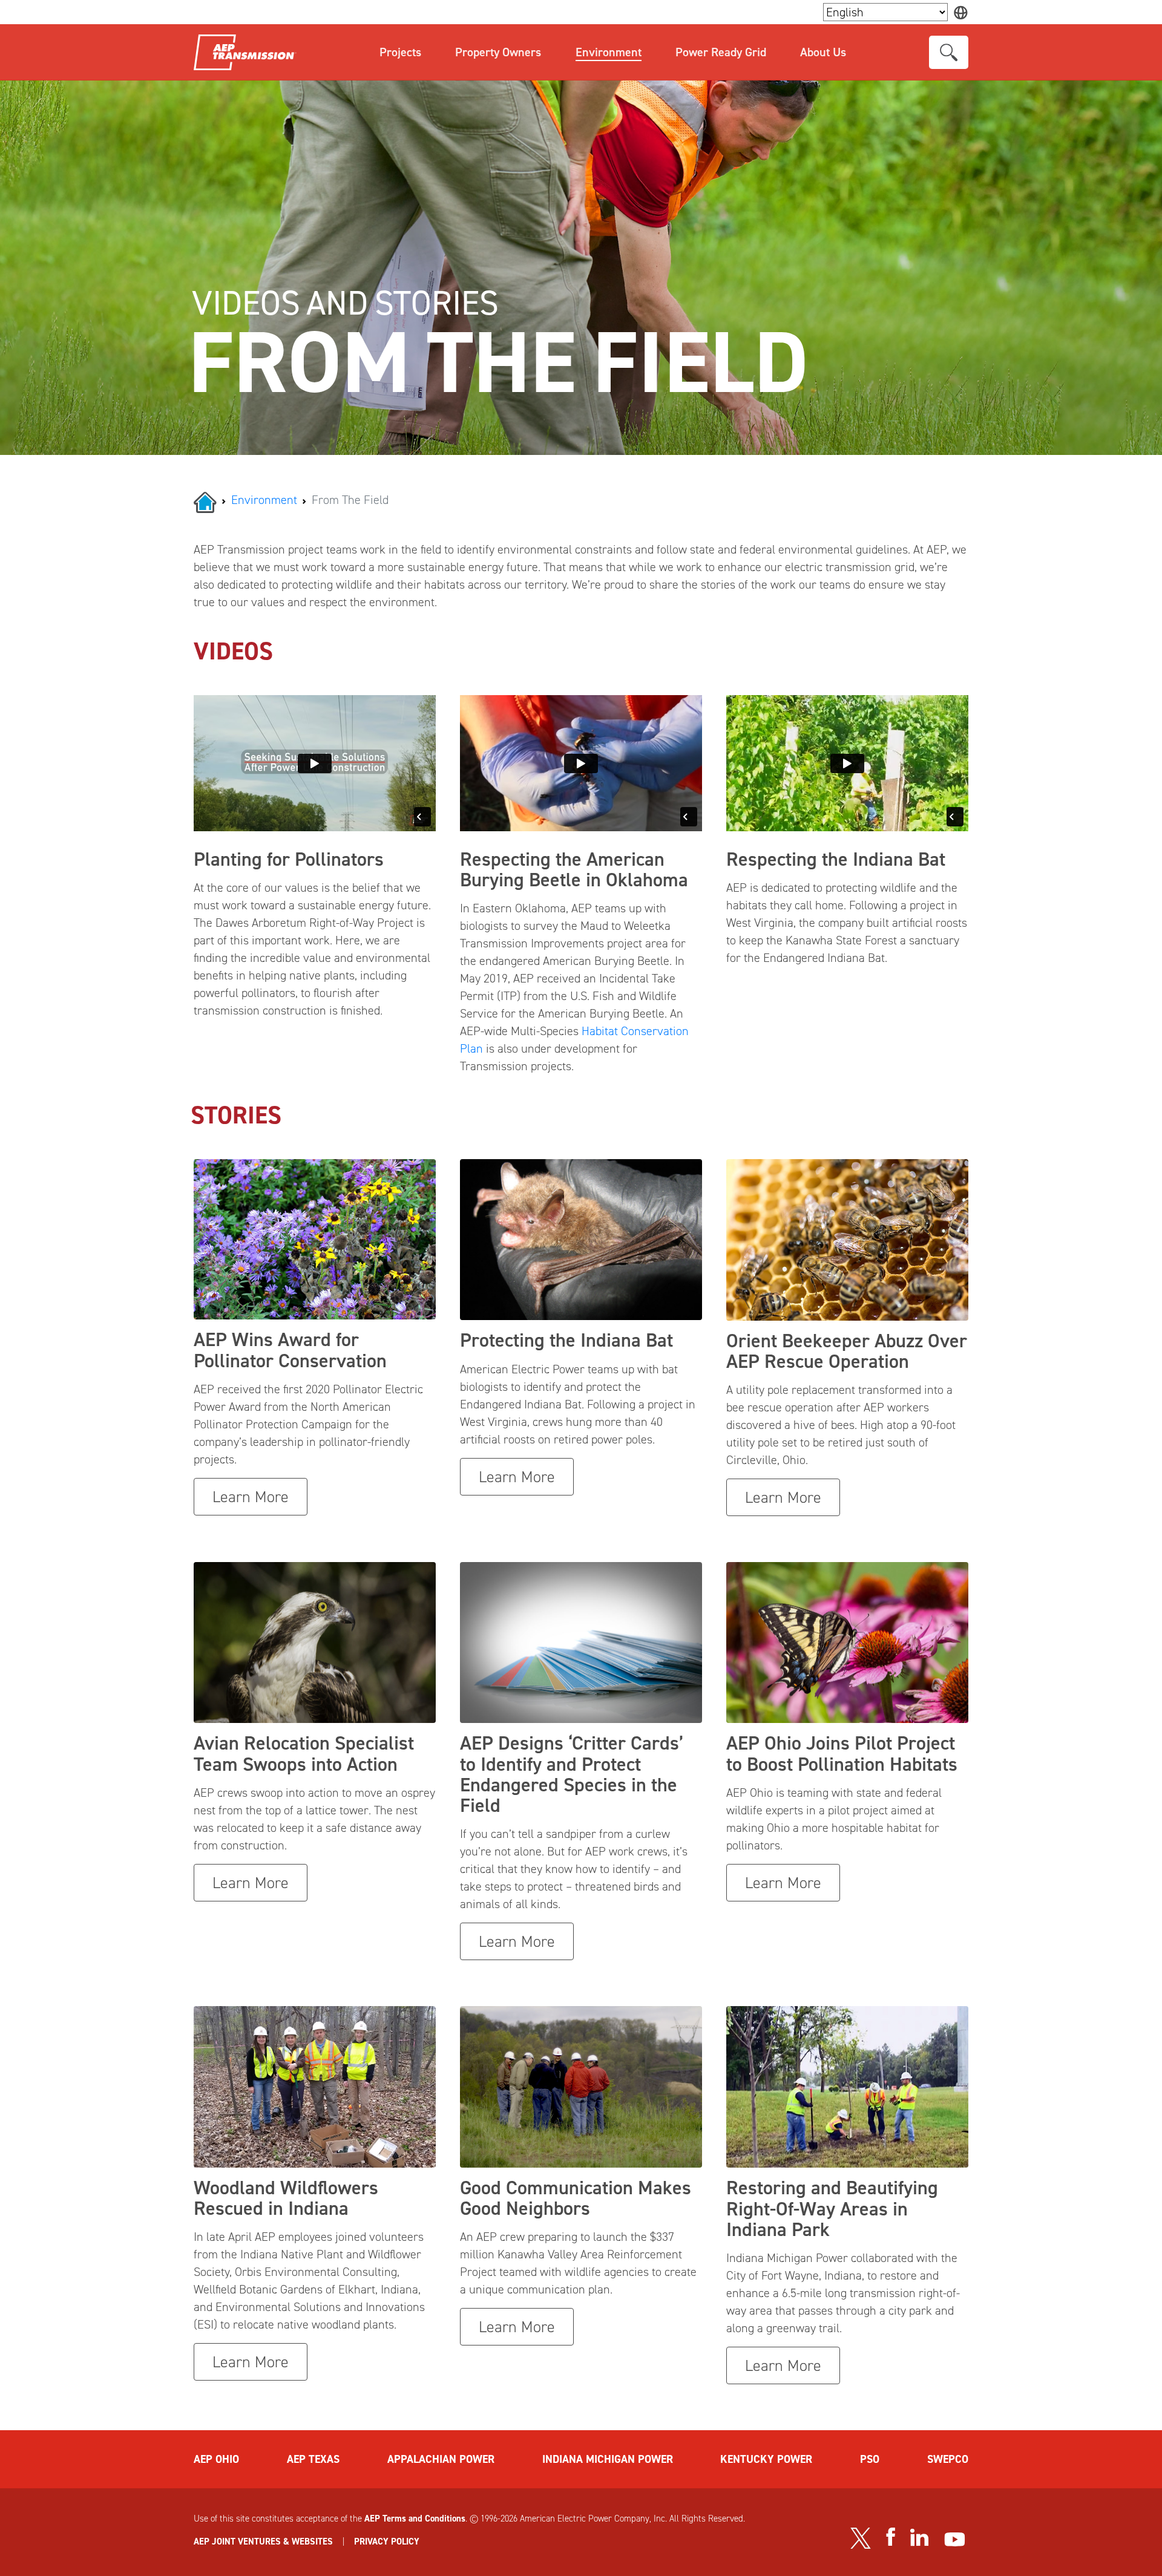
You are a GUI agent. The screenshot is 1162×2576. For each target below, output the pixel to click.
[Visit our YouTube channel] (955, 2539)
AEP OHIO (216, 2459)
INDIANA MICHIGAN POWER (608, 2459)
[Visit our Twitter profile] (861, 2538)
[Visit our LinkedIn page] (920, 2537)
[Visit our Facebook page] (890, 2537)
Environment (609, 52)
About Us (823, 52)
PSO (870, 2459)
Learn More (251, 1497)
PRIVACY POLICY (387, 2542)
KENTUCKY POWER (766, 2459)
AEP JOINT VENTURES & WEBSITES (263, 2542)
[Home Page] (205, 501)
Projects (400, 52)
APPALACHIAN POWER (441, 2459)
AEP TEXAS (313, 2459)
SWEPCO (948, 2459)
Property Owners (498, 52)
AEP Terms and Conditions (415, 2519)
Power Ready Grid (721, 52)
